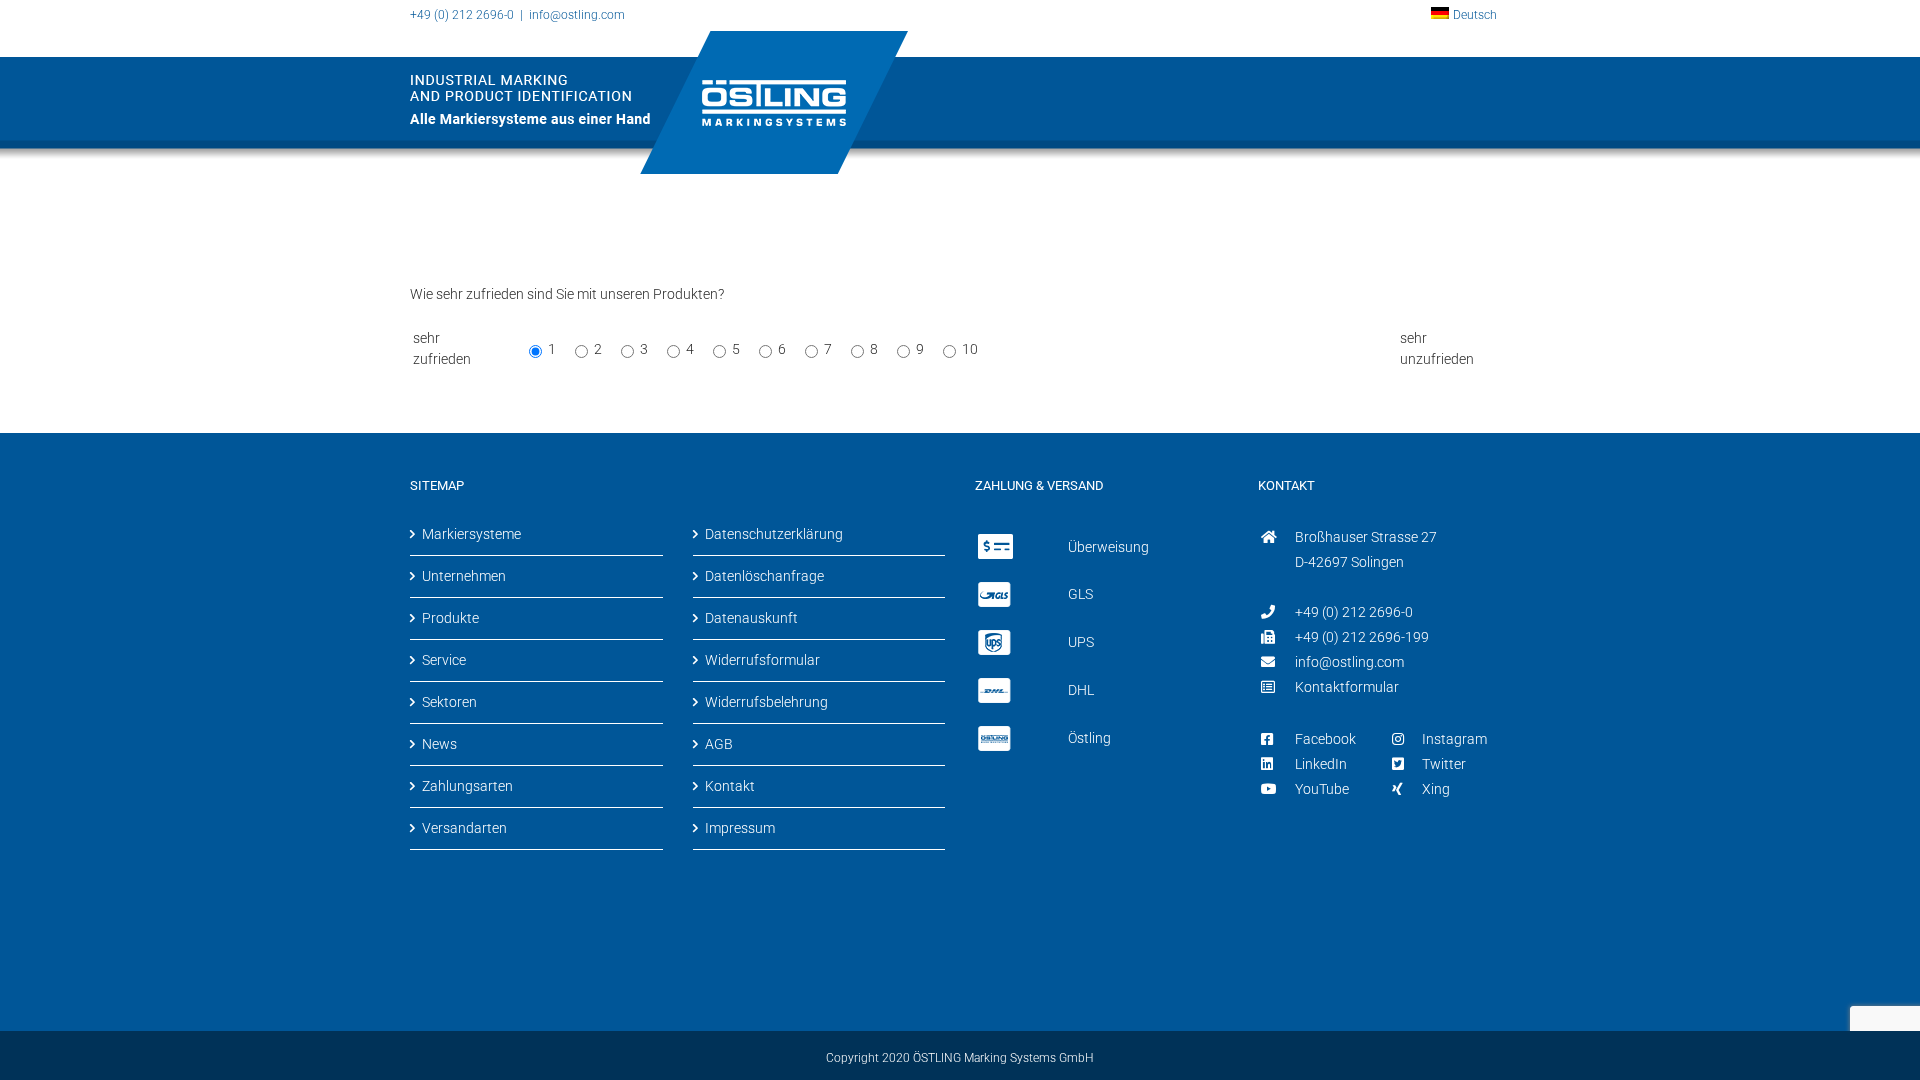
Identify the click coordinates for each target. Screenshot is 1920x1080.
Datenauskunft (751, 618)
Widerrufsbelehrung (766, 702)
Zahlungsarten (467, 786)
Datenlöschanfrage (764, 576)
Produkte (450, 618)
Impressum (740, 828)
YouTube (1322, 789)
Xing (1436, 789)
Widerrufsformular (762, 660)
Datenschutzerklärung (774, 534)
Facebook (1325, 739)
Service (444, 660)
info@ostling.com (577, 15)
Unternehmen (464, 576)
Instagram (1454, 739)
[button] (1473, 242)
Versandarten (464, 828)
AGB (719, 744)
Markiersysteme (471, 534)
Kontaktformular (1347, 687)
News (439, 744)
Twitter (1444, 764)
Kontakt (730, 786)
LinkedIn (1321, 764)
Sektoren (449, 702)
